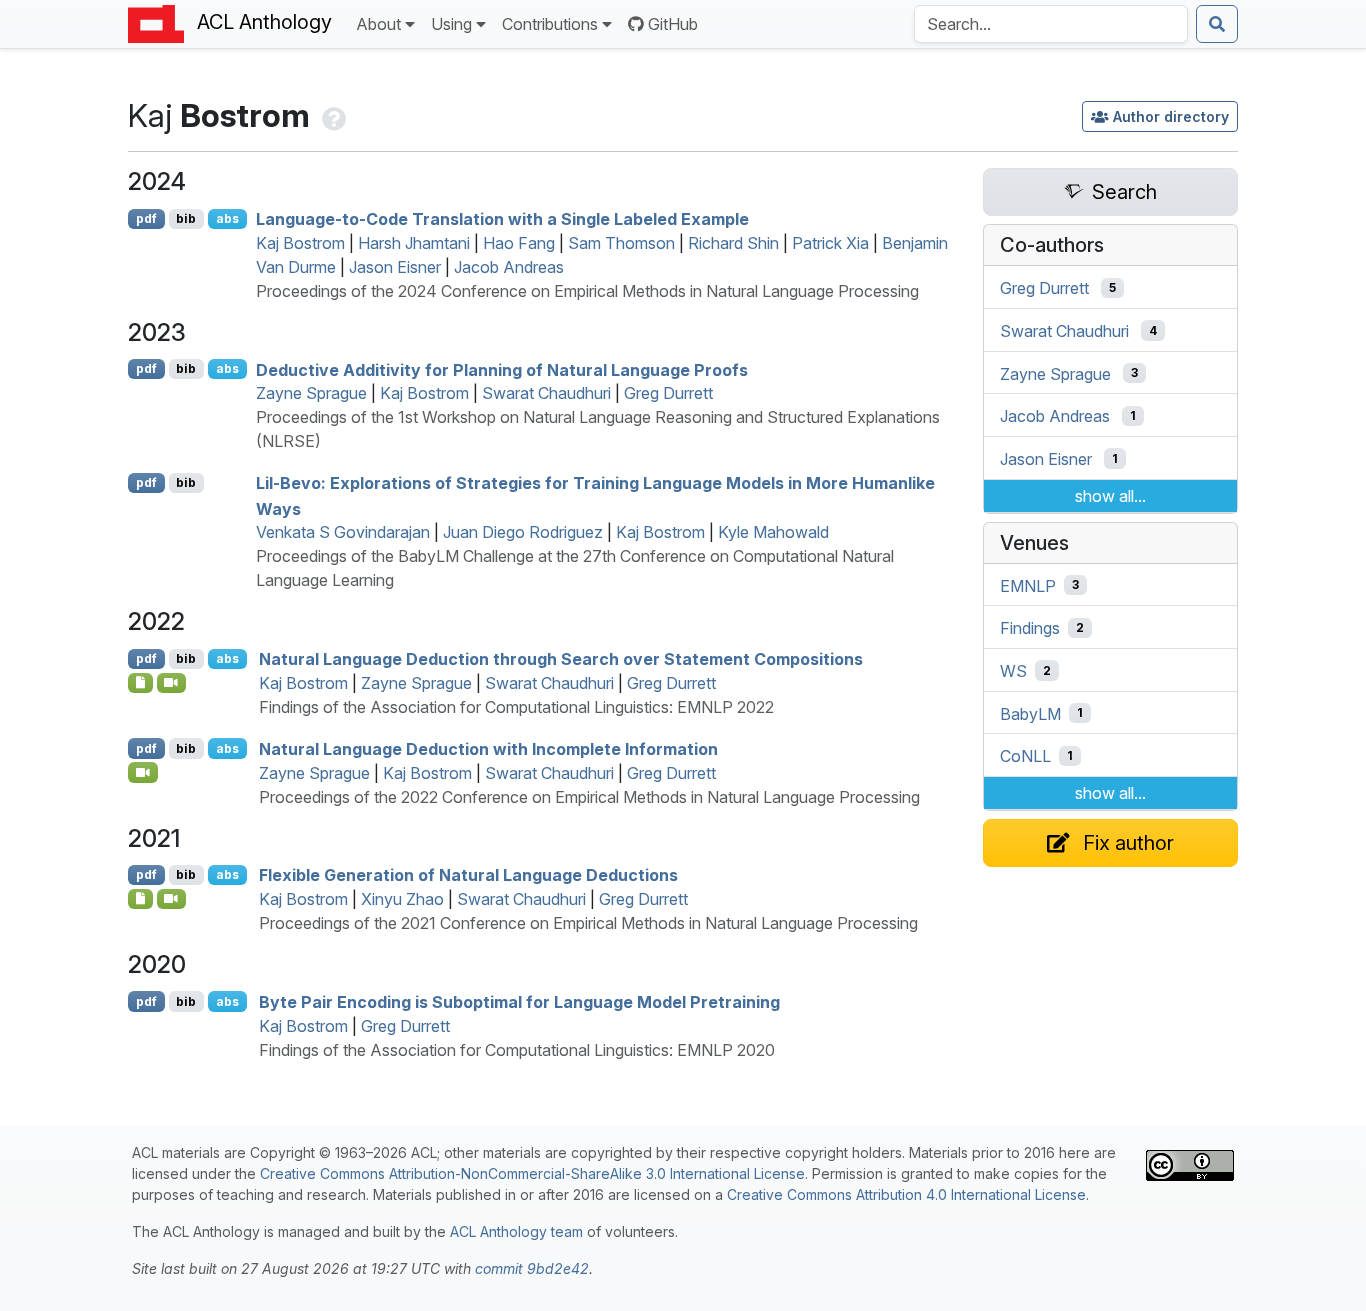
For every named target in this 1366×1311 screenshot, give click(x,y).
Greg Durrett (668, 393)
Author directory (1171, 116)
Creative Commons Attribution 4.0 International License (906, 1194)
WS (1013, 671)
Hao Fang (519, 243)
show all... (1110, 496)
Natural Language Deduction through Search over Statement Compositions (561, 659)
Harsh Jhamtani (414, 243)
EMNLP (1028, 585)
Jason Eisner (395, 267)
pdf (146, 218)
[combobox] (1051, 24)
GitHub (673, 24)
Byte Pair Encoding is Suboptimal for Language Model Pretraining (519, 1002)
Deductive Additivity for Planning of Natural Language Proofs (502, 369)
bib (186, 218)
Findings (1030, 628)
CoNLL (1025, 756)
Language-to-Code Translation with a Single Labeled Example (502, 219)
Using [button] (451, 24)
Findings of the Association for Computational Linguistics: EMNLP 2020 (517, 1050)
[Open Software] (140, 683)
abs (227, 218)
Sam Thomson (621, 243)
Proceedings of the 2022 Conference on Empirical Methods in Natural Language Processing (589, 797)
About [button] (378, 24)
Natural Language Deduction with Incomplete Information (488, 749)
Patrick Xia (830, 243)
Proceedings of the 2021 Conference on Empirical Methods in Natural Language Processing (588, 923)
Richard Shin (733, 243)
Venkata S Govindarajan (343, 532)
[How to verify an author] (332, 115)
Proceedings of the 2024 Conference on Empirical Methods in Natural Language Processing (587, 291)
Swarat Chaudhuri (546, 393)
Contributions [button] (550, 24)
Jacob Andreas (509, 267)
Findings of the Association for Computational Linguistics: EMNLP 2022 (516, 707)
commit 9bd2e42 (532, 1268)
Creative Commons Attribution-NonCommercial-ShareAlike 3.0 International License (532, 1173)
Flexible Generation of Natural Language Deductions (468, 875)
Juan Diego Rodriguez (523, 532)
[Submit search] (1217, 24)
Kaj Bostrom (300, 243)
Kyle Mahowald (773, 532)
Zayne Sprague (311, 393)
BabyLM (1030, 713)
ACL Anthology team (516, 1231)
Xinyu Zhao (402, 899)
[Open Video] (172, 683)
